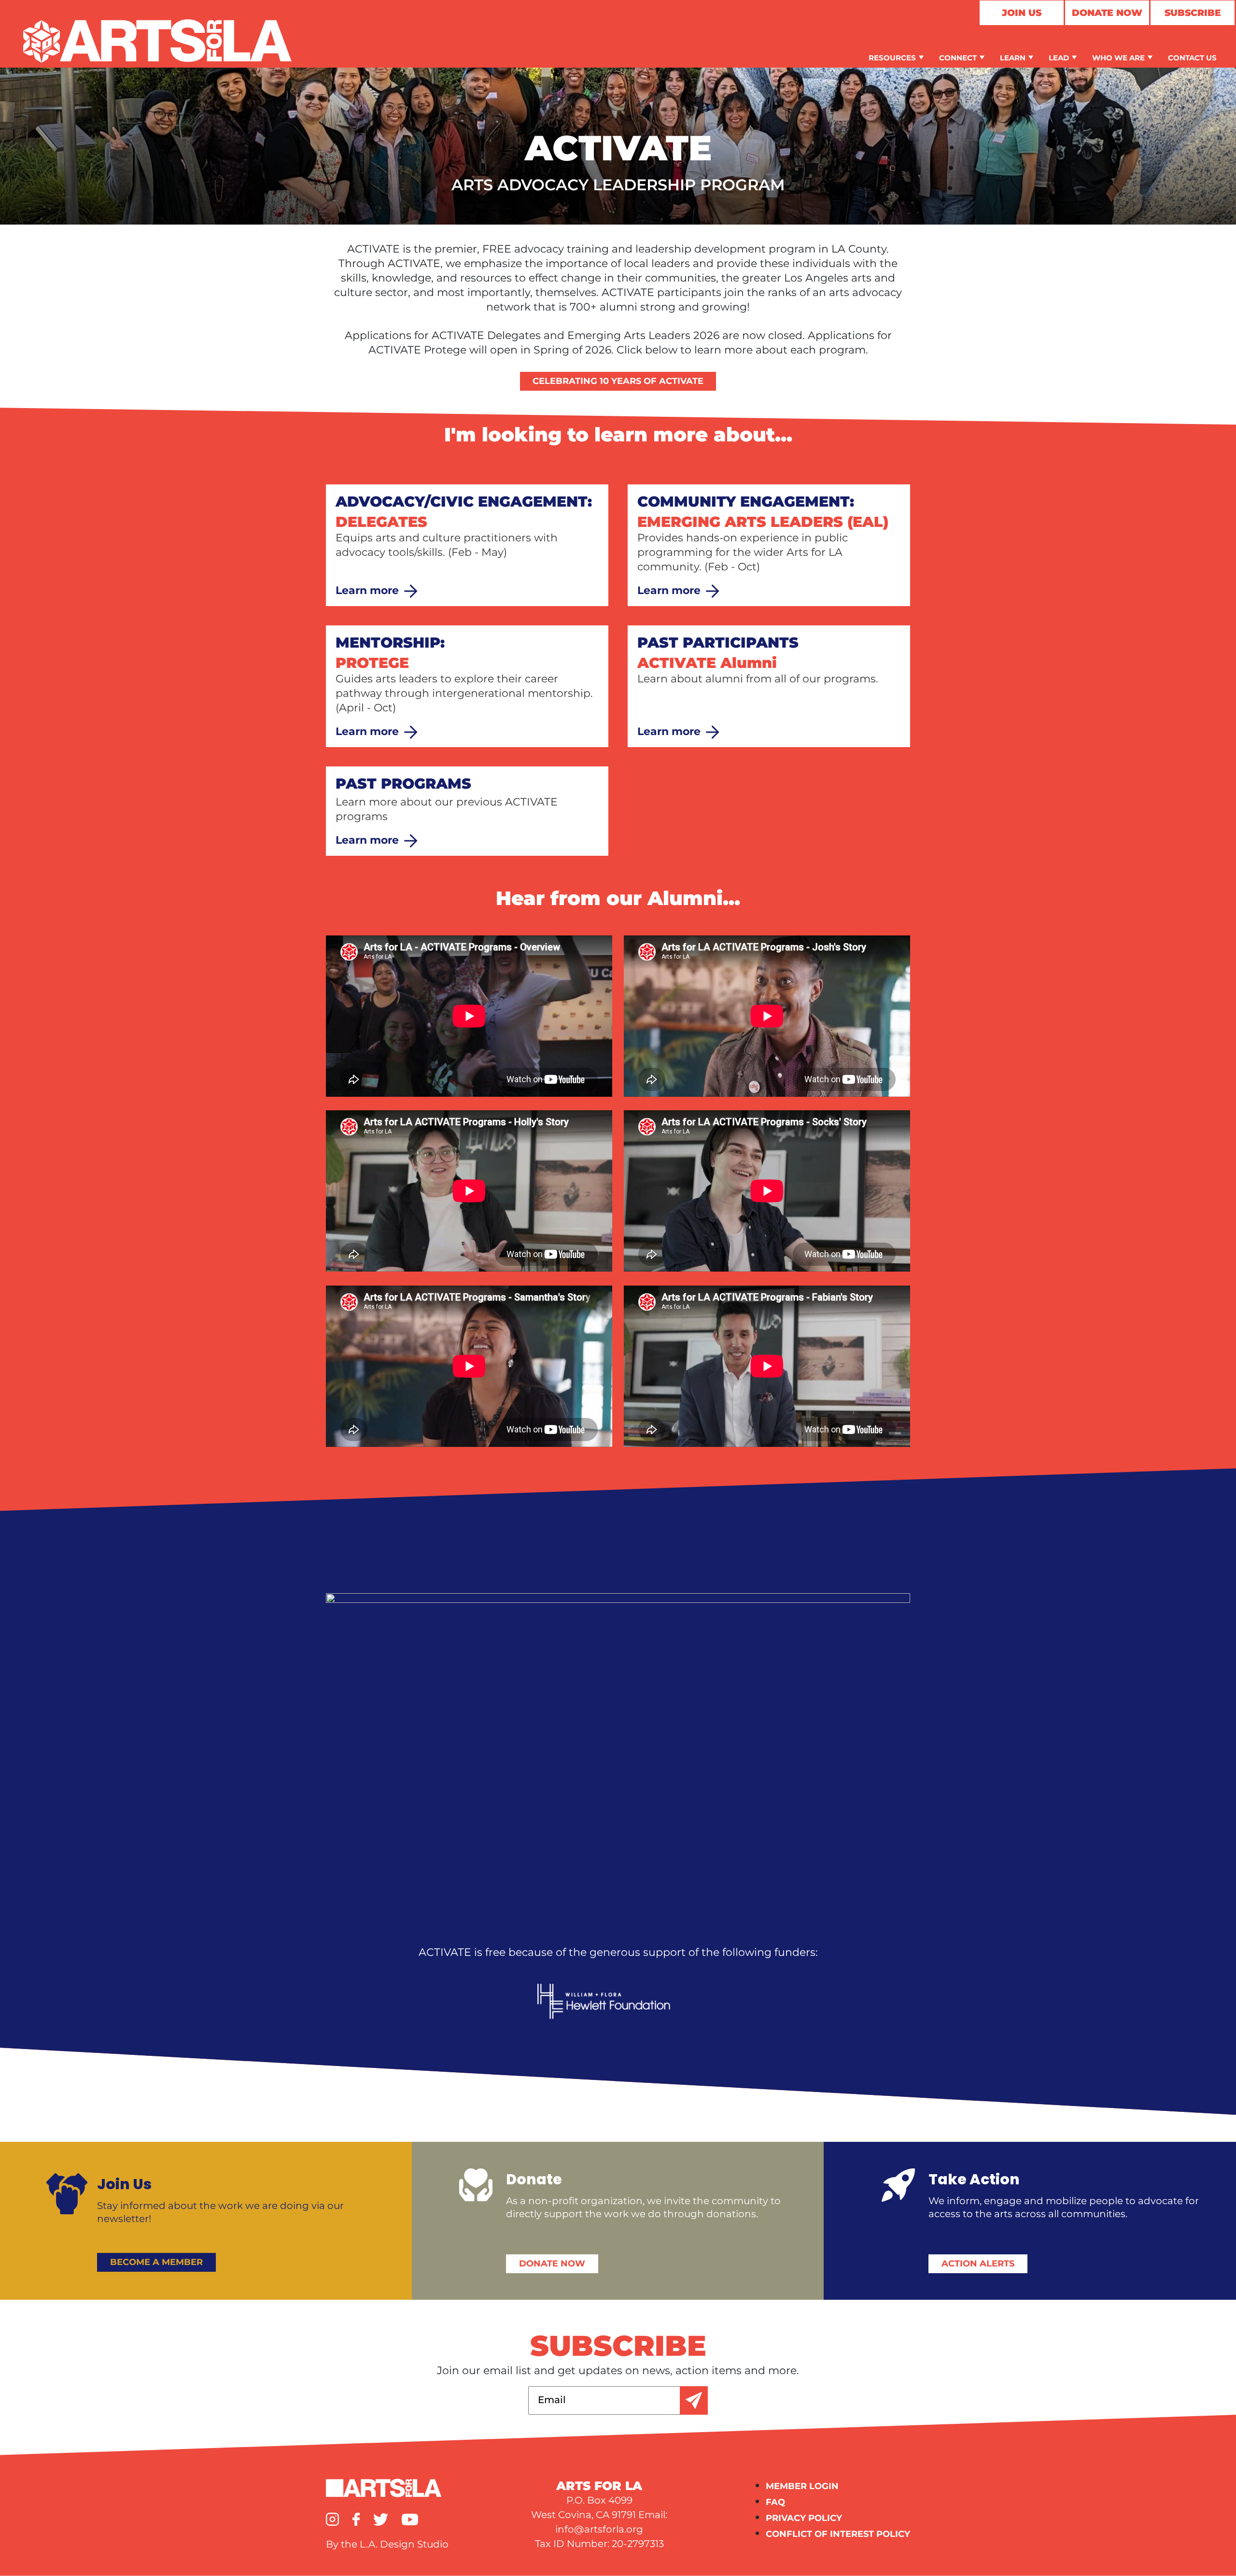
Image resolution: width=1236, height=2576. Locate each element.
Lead (1059, 58)
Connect (958, 58)
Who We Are (1118, 58)
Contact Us (1192, 58)
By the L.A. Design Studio (387, 2544)
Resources (892, 58)
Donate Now (1107, 13)
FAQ (775, 2502)
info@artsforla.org (599, 2529)
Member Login (802, 2486)
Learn (1013, 58)
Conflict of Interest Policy (838, 2534)
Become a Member (156, 2262)
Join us (1022, 13)
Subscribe (1193, 13)
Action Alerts (978, 2264)
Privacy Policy (804, 2518)
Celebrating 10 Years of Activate (618, 381)
